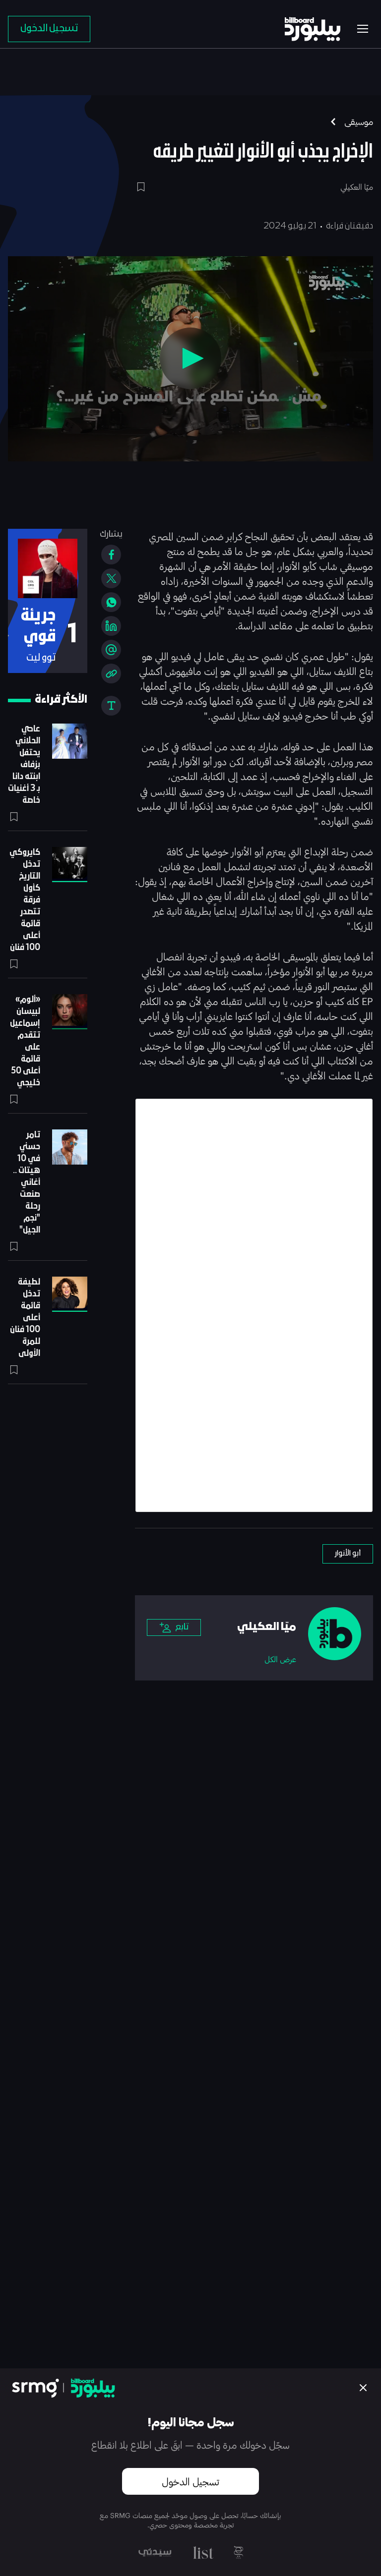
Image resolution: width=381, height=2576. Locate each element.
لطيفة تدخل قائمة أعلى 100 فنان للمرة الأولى (25, 1318)
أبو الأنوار (348, 1554)
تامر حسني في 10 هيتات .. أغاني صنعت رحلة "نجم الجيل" (27, 1183)
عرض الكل (280, 1659)
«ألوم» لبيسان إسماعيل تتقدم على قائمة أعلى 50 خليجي (25, 1041)
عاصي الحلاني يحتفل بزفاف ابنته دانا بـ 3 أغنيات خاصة (24, 765)
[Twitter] (111, 578)
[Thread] (111, 650)
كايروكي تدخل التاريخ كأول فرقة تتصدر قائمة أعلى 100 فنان (25, 900)
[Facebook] (111, 555)
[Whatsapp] (111, 602)
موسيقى (359, 121)
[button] (190, 358)
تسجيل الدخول (190, 2481)
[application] (190, 359)
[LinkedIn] (111, 626)
